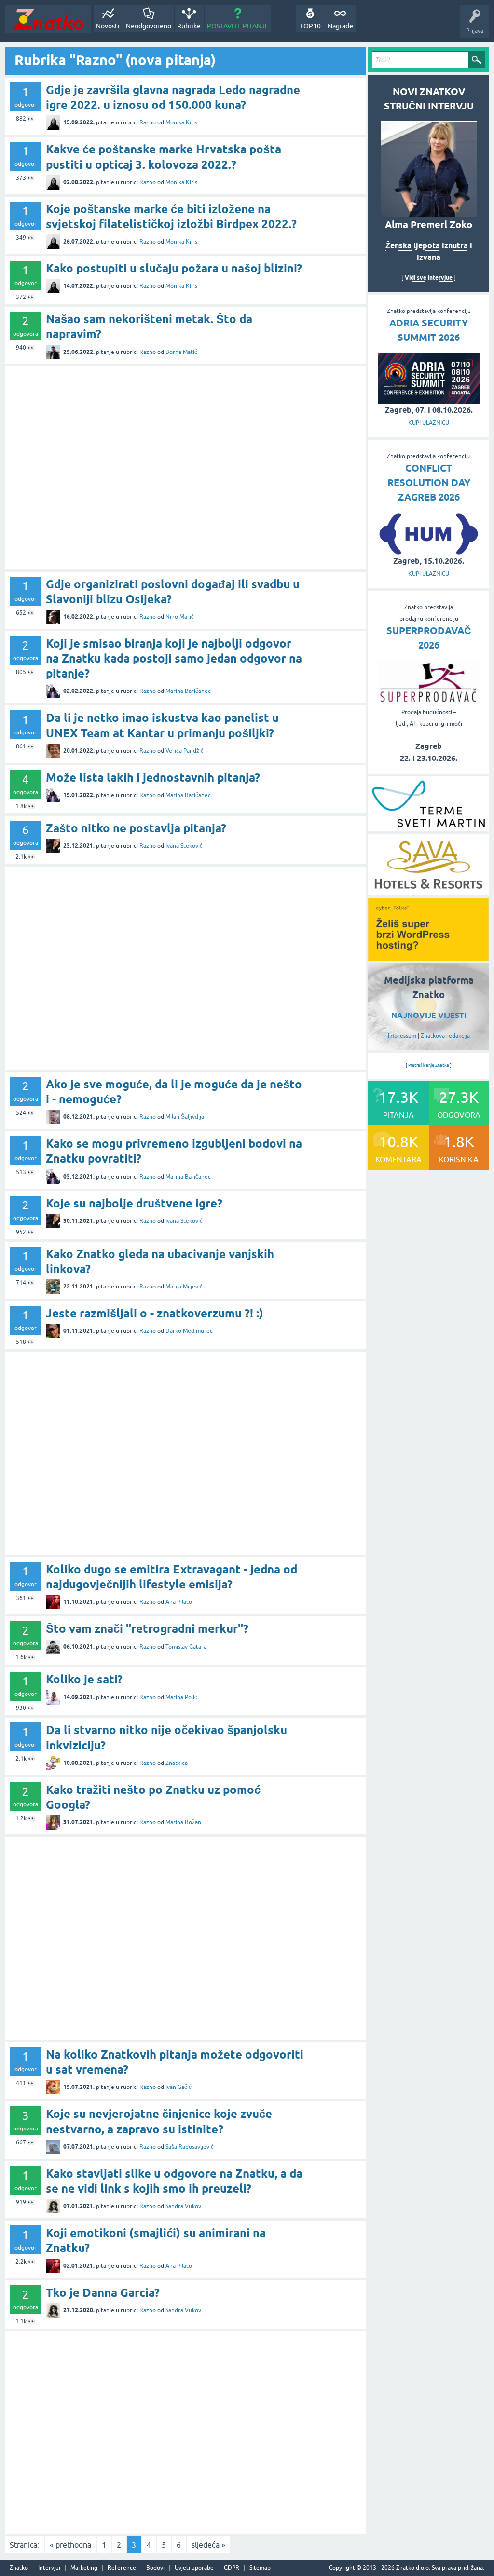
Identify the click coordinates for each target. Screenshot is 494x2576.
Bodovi (155, 2568)
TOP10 (310, 26)
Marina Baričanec (188, 691)
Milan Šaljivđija (185, 1117)
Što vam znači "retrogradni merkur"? (147, 1629)
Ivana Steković (184, 846)
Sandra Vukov (183, 2206)
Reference (122, 2568)
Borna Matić (181, 352)
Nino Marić (180, 617)
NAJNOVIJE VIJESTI (429, 1015)
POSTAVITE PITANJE (238, 26)
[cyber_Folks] (428, 958)
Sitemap (260, 2568)
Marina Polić (181, 1697)
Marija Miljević (184, 1287)
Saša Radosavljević (190, 2147)
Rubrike (189, 26)
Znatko (19, 2568)
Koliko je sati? (84, 1679)
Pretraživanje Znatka (429, 1065)
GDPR (232, 2568)
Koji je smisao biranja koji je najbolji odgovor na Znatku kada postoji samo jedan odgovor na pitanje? (174, 658)
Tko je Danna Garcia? (103, 2293)
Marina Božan (183, 1822)
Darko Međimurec (189, 1331)
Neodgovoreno (149, 26)
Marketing (84, 2568)
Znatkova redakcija (445, 1036)
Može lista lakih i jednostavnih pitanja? (153, 778)
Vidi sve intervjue (429, 278)
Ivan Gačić (178, 2087)
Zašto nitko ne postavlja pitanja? (136, 828)
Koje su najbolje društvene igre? (134, 1203)
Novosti (108, 26)
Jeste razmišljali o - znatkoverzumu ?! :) (155, 1313)
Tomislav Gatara (186, 1647)
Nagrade (340, 26)
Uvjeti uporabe (194, 2568)
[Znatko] (48, 19)
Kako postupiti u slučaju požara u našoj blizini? (174, 268)
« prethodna (70, 2545)
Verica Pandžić (185, 751)
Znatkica (177, 1763)
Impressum (402, 1036)
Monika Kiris (181, 122)
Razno (148, 122)
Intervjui (49, 2568)
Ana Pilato (179, 1602)
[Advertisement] (185, 468)
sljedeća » (208, 2545)
